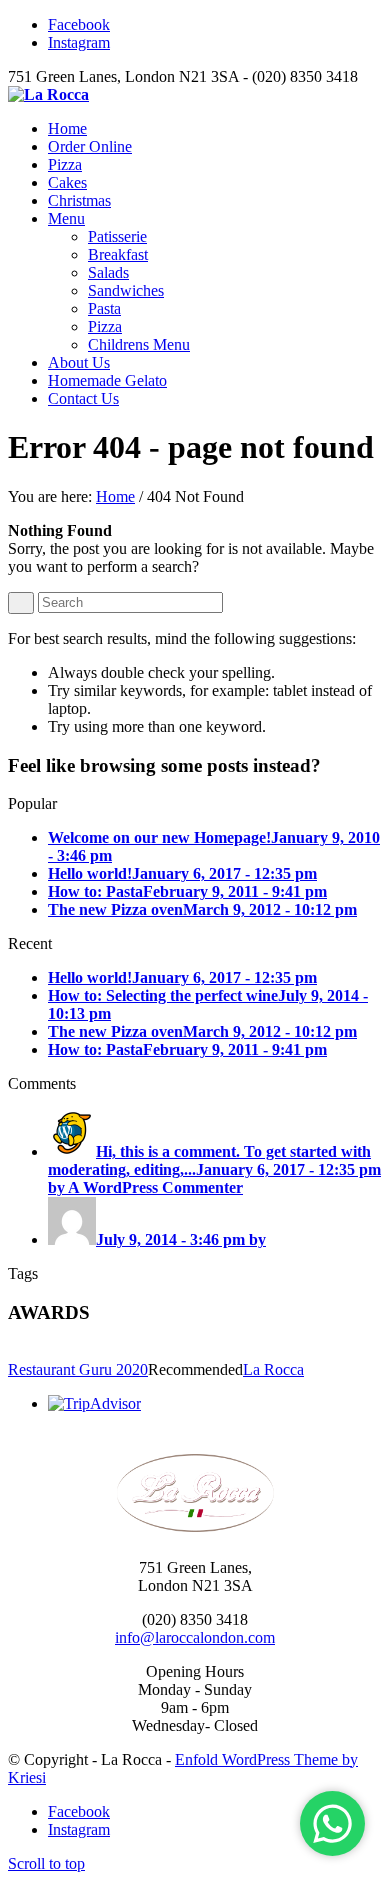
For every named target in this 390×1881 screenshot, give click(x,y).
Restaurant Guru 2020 (78, 1369)
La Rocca (273, 1369)
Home (115, 496)
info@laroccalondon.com (195, 1637)
